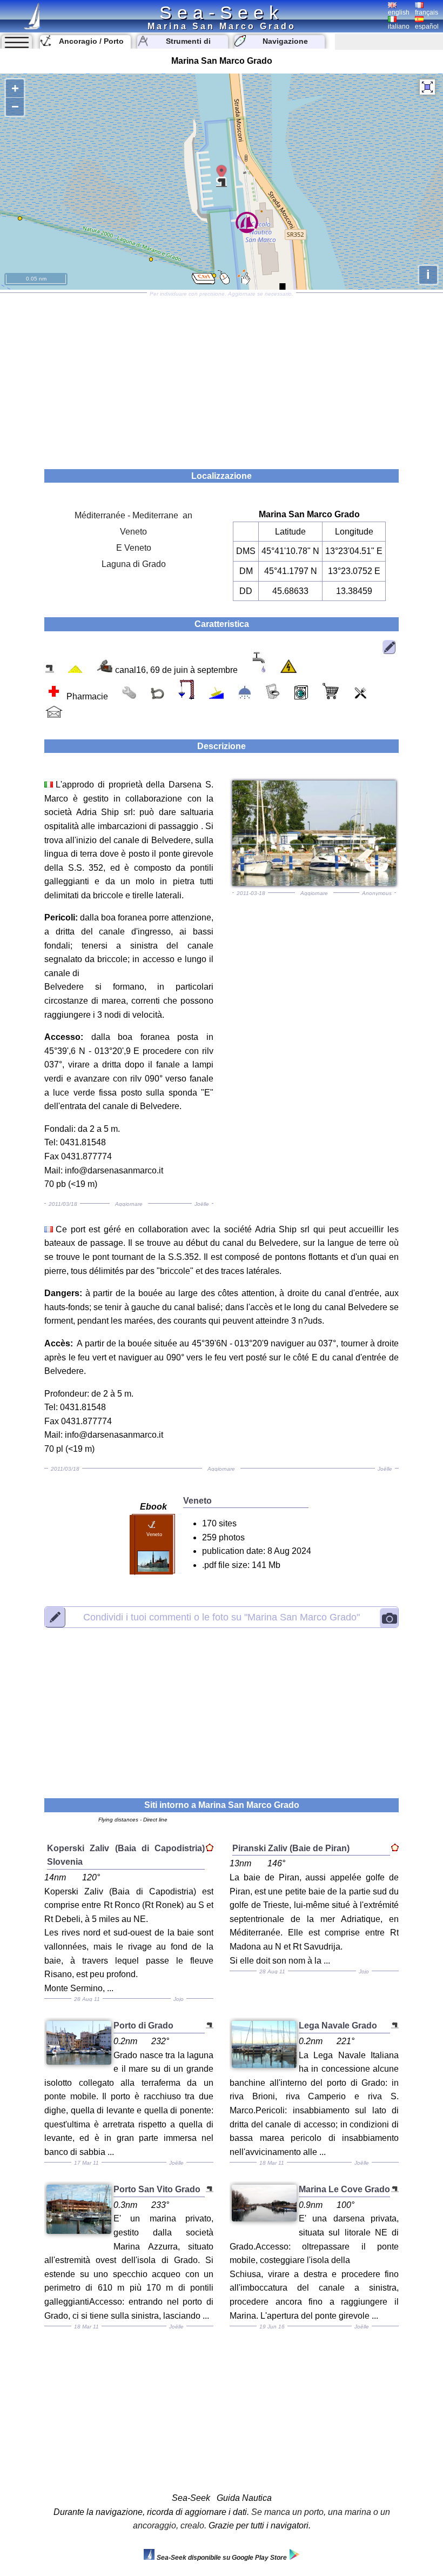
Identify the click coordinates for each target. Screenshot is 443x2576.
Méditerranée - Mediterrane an (133, 515)
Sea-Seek (222, 12)
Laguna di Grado (134, 564)
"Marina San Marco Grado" (222, 1617)
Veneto (133, 532)
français (427, 12)
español (427, 26)
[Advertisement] (222, 377)
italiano (399, 26)
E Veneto (134, 548)
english (399, 12)
